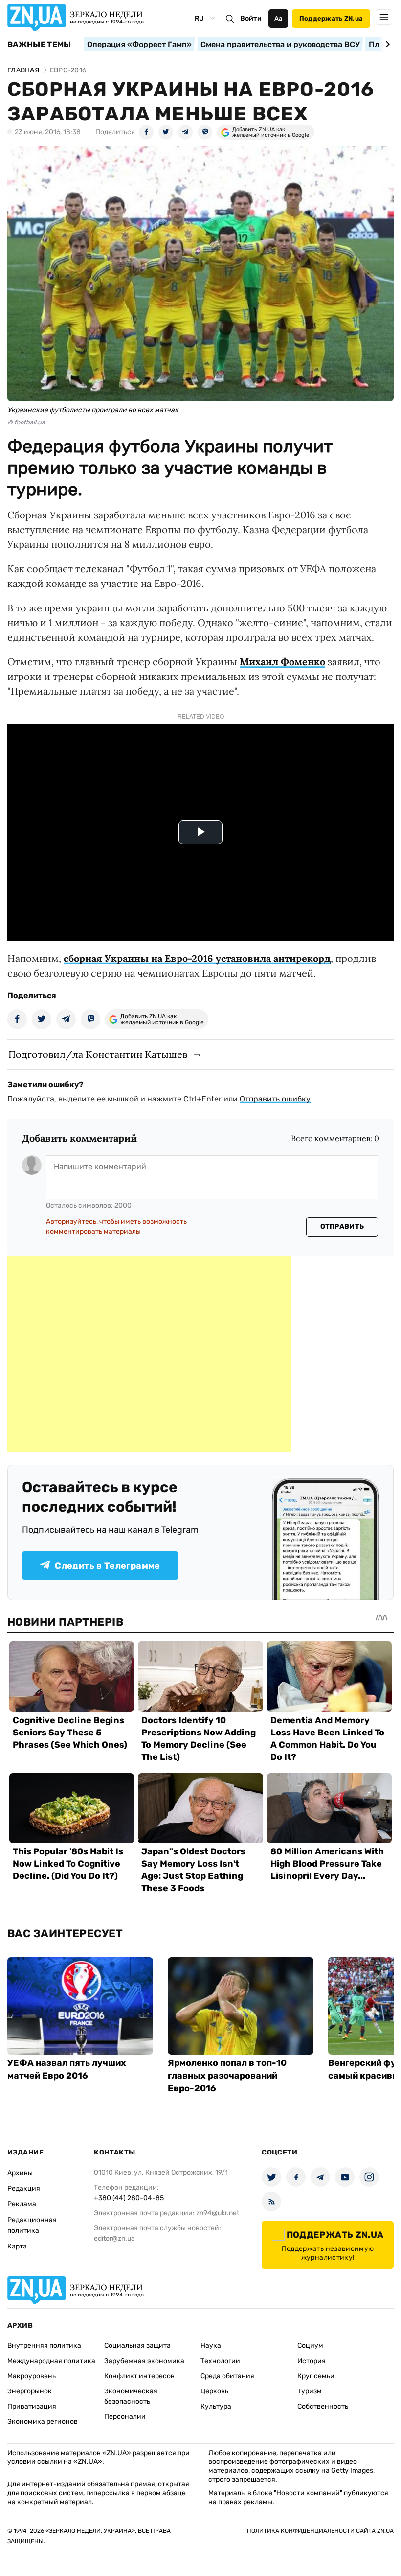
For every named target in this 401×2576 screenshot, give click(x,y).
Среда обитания (227, 2376)
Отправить (342, 1227)
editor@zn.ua (114, 2238)
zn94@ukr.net (218, 2213)
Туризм (310, 2391)
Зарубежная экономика (144, 2361)
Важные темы (39, 45)
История (312, 2361)
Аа (278, 18)
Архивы (20, 2173)
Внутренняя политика (44, 2346)
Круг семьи (316, 2376)
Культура (216, 2406)
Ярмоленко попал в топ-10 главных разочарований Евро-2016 (227, 2076)
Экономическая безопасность (131, 2396)
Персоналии (125, 2417)
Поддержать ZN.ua (331, 18)
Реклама (22, 2204)
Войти (251, 18)
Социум (310, 2346)
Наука (211, 2346)
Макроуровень (32, 2376)
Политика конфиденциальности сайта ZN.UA (320, 2531)
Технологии (220, 2361)
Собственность (323, 2406)
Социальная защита (137, 2346)
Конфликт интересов (139, 2376)
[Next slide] (386, 44)
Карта (17, 2246)
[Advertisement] (149, 1354)
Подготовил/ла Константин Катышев (98, 1054)
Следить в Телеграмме (107, 1566)
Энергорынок (30, 2391)
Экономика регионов (43, 2422)
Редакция (24, 2189)
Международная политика (51, 2361)
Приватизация (32, 2406)
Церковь (214, 2391)
